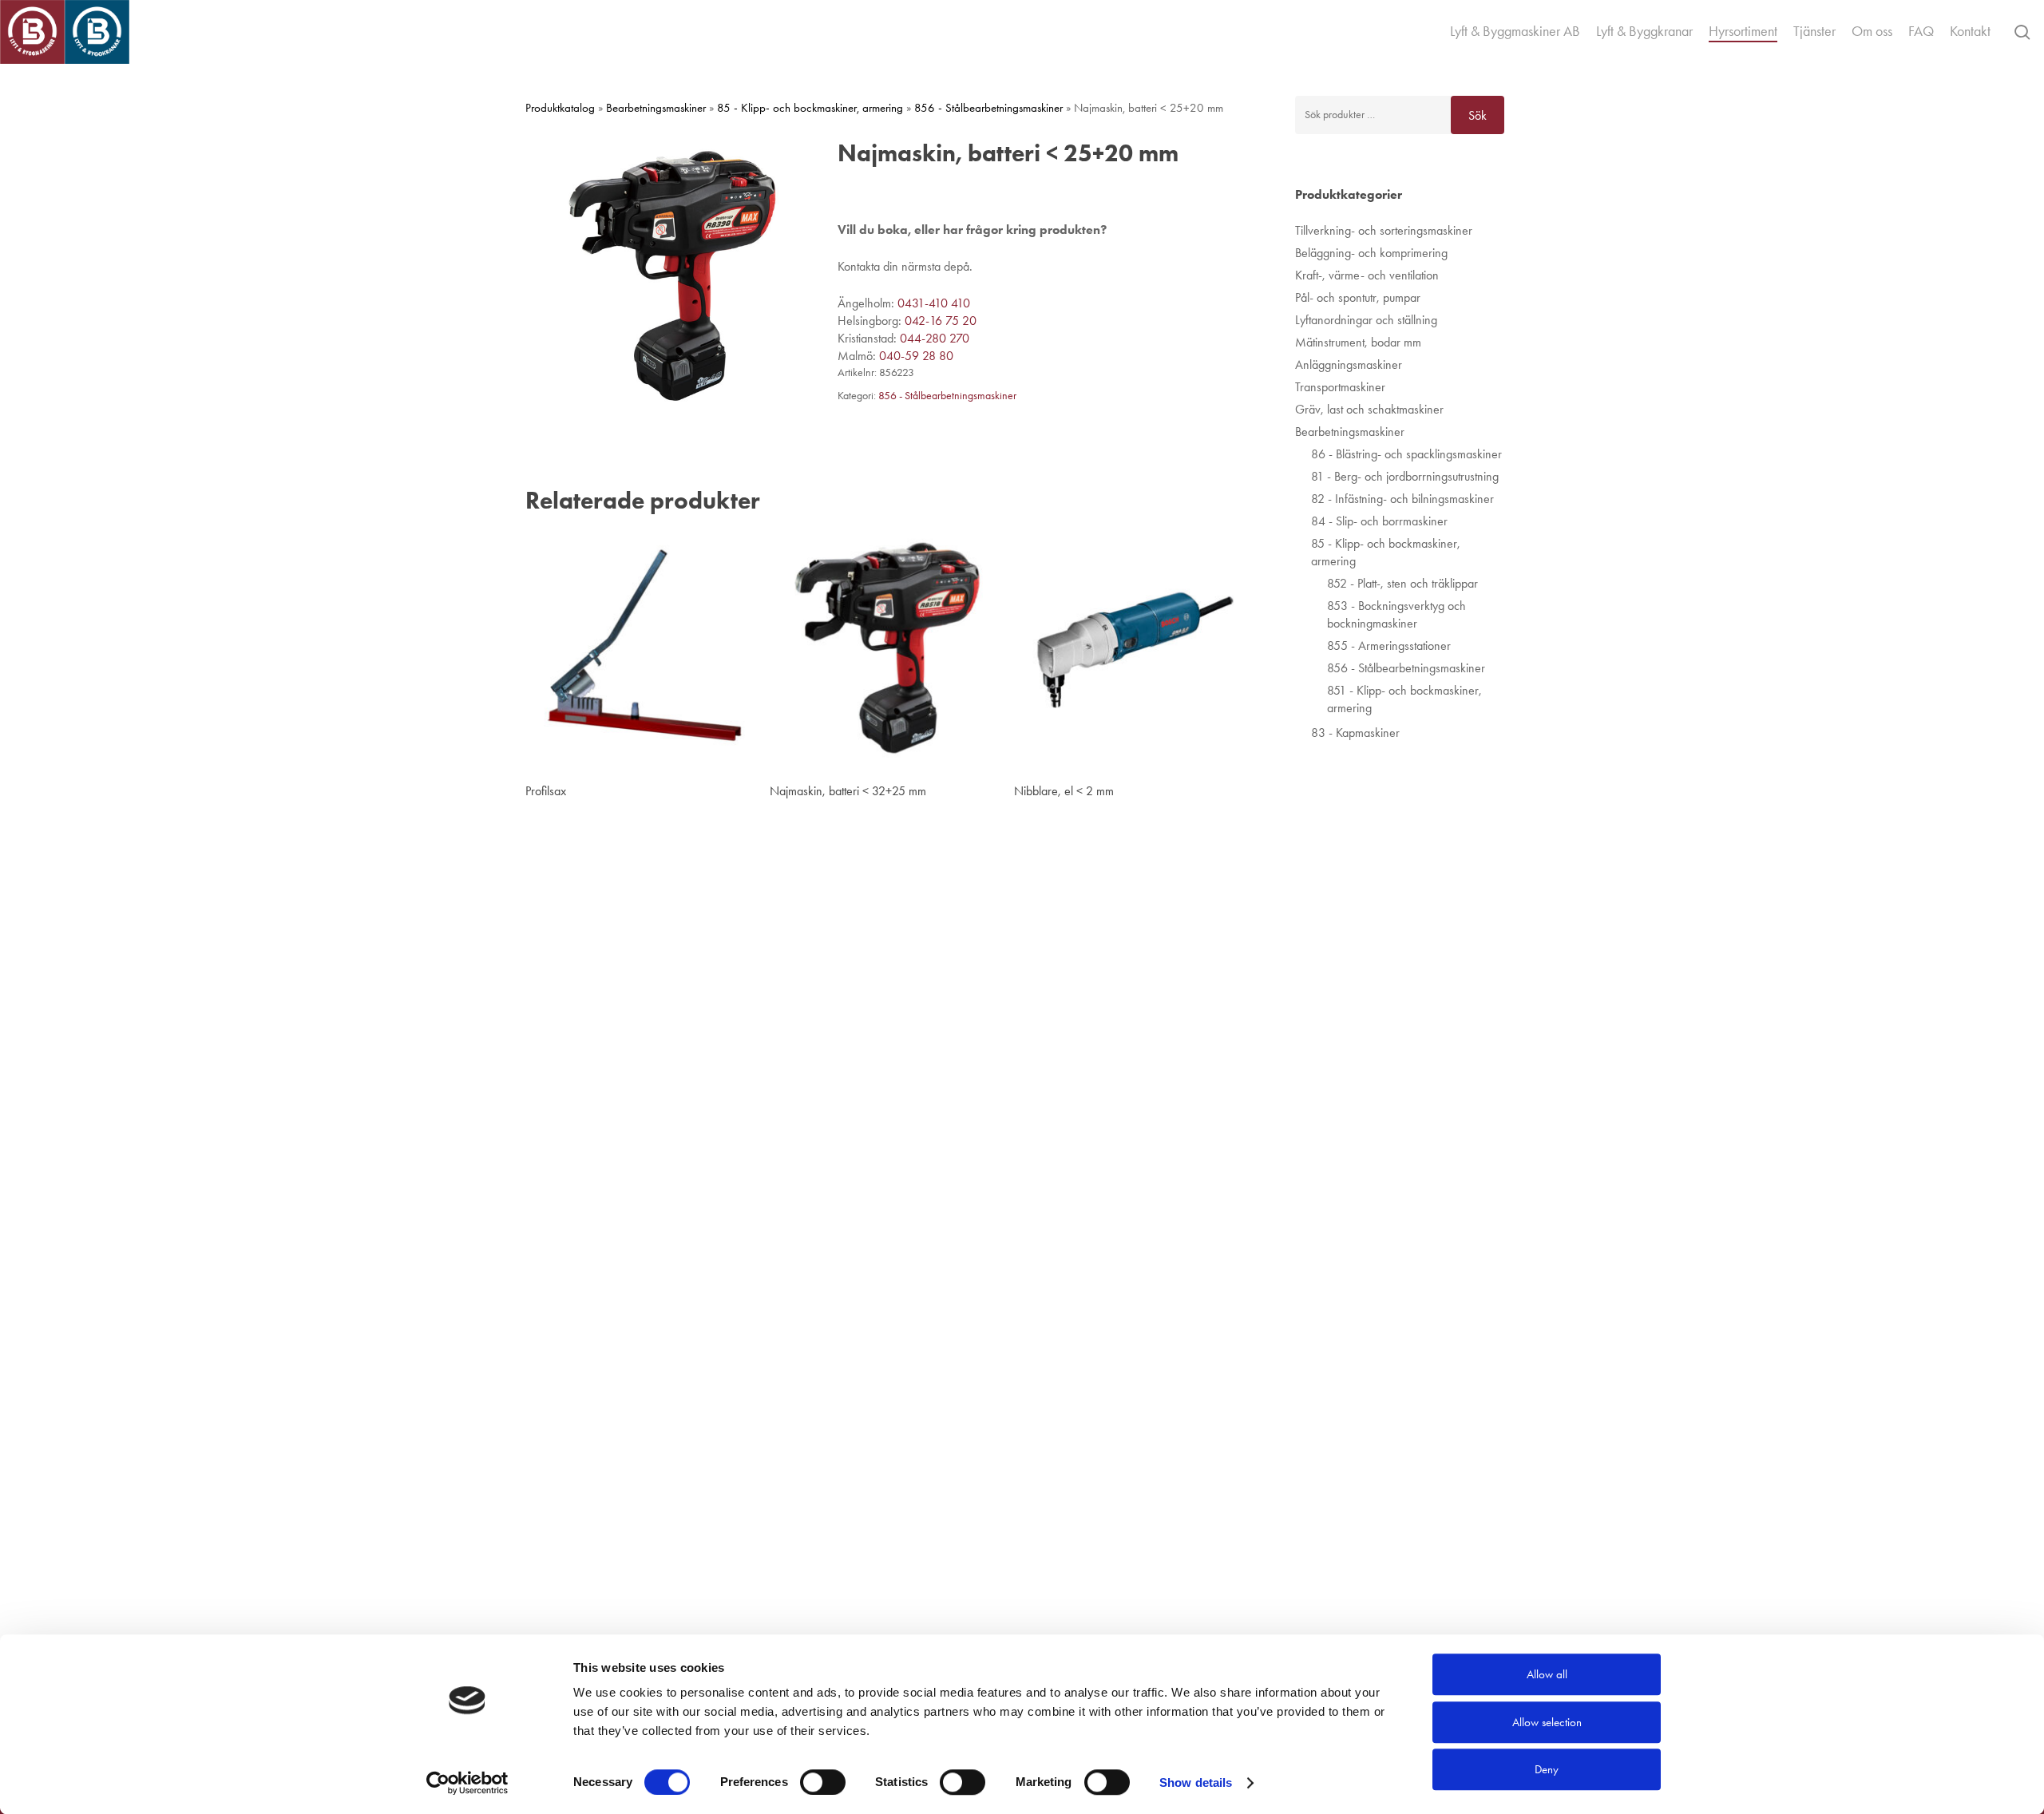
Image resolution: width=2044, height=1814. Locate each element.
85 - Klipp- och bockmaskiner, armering (810, 108)
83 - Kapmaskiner (1355, 733)
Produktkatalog (560, 108)
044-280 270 (935, 338)
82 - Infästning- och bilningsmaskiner (1402, 499)
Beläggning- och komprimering (1371, 253)
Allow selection (1547, 1722)
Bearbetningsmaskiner (656, 108)
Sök (1478, 115)
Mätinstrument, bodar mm (1358, 342)
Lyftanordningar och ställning (1366, 320)
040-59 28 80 (916, 356)
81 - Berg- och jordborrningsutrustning (1405, 476)
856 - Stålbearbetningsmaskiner (988, 108)
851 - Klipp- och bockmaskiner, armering (1404, 699)
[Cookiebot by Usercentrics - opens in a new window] (467, 1783)
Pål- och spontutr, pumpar (1358, 297)
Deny (1547, 1769)
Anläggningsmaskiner (1349, 364)
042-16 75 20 (941, 321)
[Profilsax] (643, 650)
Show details (1196, 1782)
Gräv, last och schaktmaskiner (1369, 409)
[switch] (823, 1782)
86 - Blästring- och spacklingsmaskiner (1406, 454)
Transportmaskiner (1340, 387)
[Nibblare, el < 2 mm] (1131, 650)
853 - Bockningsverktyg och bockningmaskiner (1396, 614)
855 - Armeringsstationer (1389, 646)
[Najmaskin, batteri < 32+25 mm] (887, 650)
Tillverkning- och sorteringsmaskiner (1384, 230)
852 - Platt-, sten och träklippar (1402, 583)
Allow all (1547, 1674)
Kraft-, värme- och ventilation (1367, 275)
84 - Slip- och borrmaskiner (1379, 521)
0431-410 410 (934, 303)
